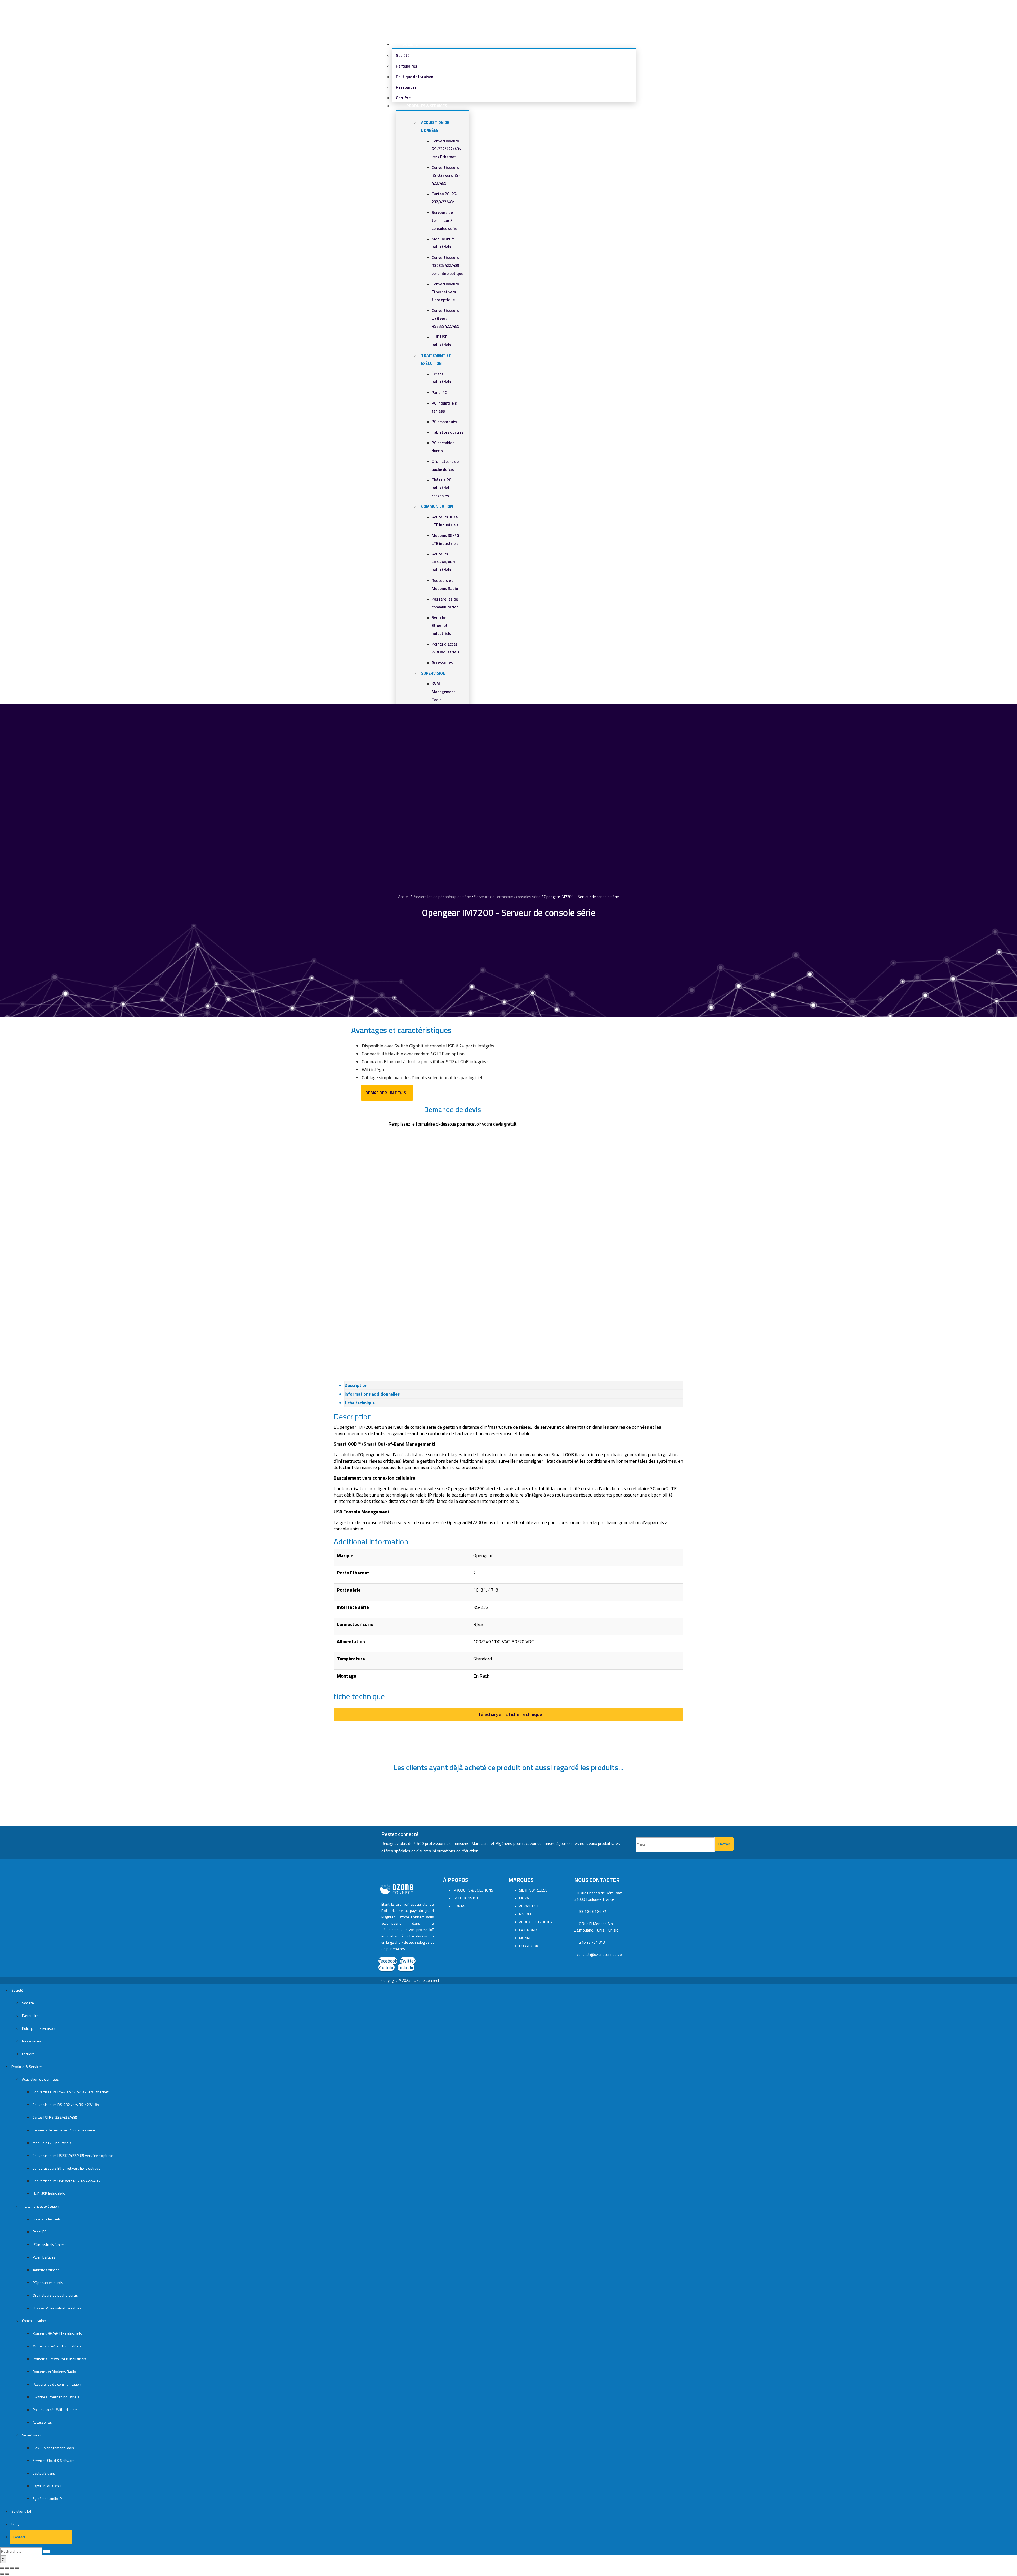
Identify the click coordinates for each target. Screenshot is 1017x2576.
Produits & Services (427, 106)
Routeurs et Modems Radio (54, 2371)
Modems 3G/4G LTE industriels (57, 2346)
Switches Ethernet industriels (441, 626)
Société (410, 44)
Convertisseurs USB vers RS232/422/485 (445, 318)
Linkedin (406, 1967)
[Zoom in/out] (17, 2568)
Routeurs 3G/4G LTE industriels (57, 2333)
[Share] (7, 2568)
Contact (18, 2537)
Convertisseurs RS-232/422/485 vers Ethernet (446, 149)
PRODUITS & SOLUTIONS (473, 1890)
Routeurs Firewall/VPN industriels (443, 562)
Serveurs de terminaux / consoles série (444, 220)
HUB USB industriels (49, 2194)
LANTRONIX (528, 1930)
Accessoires (442, 663)
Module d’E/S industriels (52, 2143)
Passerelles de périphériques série (442, 897)
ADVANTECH (529, 1906)
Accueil (404, 897)
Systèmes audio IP (47, 2499)
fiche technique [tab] (360, 1403)
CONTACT (461, 1906)
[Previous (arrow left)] (2, 2574)
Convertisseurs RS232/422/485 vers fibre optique (447, 265)
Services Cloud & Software (54, 2460)
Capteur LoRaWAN (47, 2486)
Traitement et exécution (41, 2206)
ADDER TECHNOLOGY (536, 1922)
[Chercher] (46, 2552)
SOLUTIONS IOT (466, 1898)
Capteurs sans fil (46, 2473)
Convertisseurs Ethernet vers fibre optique (445, 292)
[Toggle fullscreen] (12, 2568)
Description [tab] (356, 1385)
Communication (437, 506)
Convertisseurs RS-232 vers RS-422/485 (446, 175)
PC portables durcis (48, 2282)
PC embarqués (444, 422)
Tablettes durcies (448, 432)
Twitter (408, 1961)
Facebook (388, 1961)
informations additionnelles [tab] (372, 1394)
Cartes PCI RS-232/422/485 (55, 2117)
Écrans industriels (47, 2219)
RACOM (525, 1914)
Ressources (406, 87)
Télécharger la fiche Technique (510, 1714)
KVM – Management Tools (443, 692)
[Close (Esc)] (2, 2568)
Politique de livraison (415, 77)
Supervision (433, 673)
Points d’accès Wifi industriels (56, 2410)
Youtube (387, 1967)
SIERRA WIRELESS (533, 1890)
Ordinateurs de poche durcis (55, 2295)
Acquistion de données (40, 2079)
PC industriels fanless (50, 2244)
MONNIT (526, 1938)
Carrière (28, 2054)
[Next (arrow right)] (7, 2574)
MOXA (524, 1898)
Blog (15, 2524)
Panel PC (439, 393)
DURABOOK (529, 1946)
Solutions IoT (21, 2511)
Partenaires (407, 66)
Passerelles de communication (57, 2384)
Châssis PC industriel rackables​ (441, 488)
